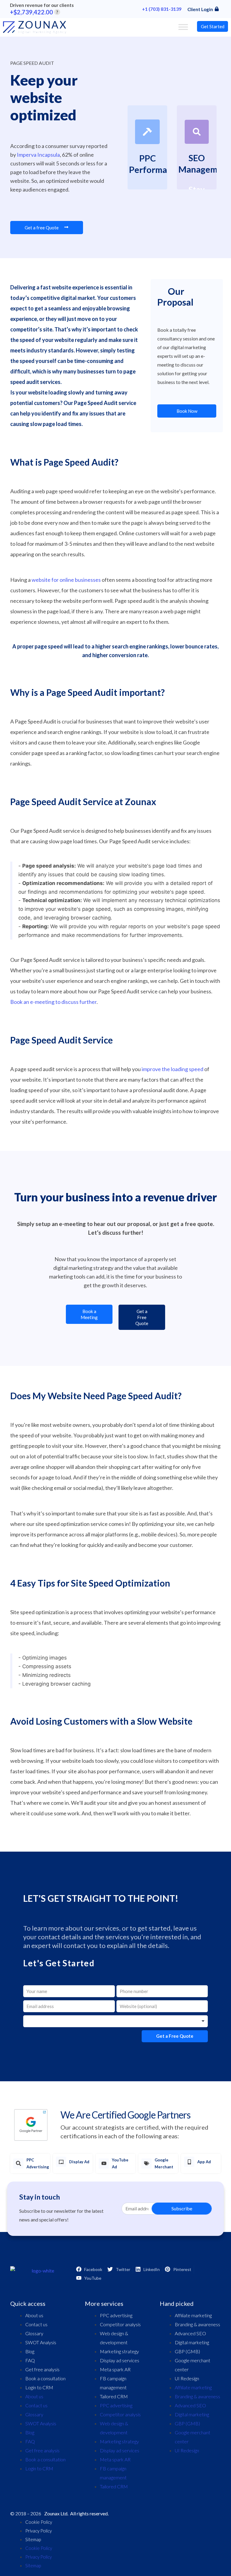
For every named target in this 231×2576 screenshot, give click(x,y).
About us (34, 2315)
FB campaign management (113, 2383)
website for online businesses (66, 580)
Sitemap (33, 2539)
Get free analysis (42, 2369)
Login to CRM (39, 2387)
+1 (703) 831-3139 (162, 9)
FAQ (30, 2360)
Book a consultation (45, 2378)
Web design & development (114, 2338)
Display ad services (120, 2360)
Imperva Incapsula (38, 155)
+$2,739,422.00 (34, 12)
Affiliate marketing (193, 2315)
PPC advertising (116, 2315)
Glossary (34, 2333)
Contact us (36, 2324)
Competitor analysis (120, 2324)
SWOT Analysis (41, 2342)
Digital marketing (192, 2342)
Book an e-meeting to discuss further (53, 1002)
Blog (30, 2351)
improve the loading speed (172, 1069)
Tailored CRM (114, 2396)
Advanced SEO (190, 2333)
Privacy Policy (38, 2531)
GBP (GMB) (187, 2351)
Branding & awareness (197, 2324)
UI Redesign (187, 2378)
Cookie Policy (39, 2522)
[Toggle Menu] (183, 27)
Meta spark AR (115, 2369)
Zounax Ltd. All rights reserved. (76, 2513)
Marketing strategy (119, 2351)
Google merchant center (192, 2365)
